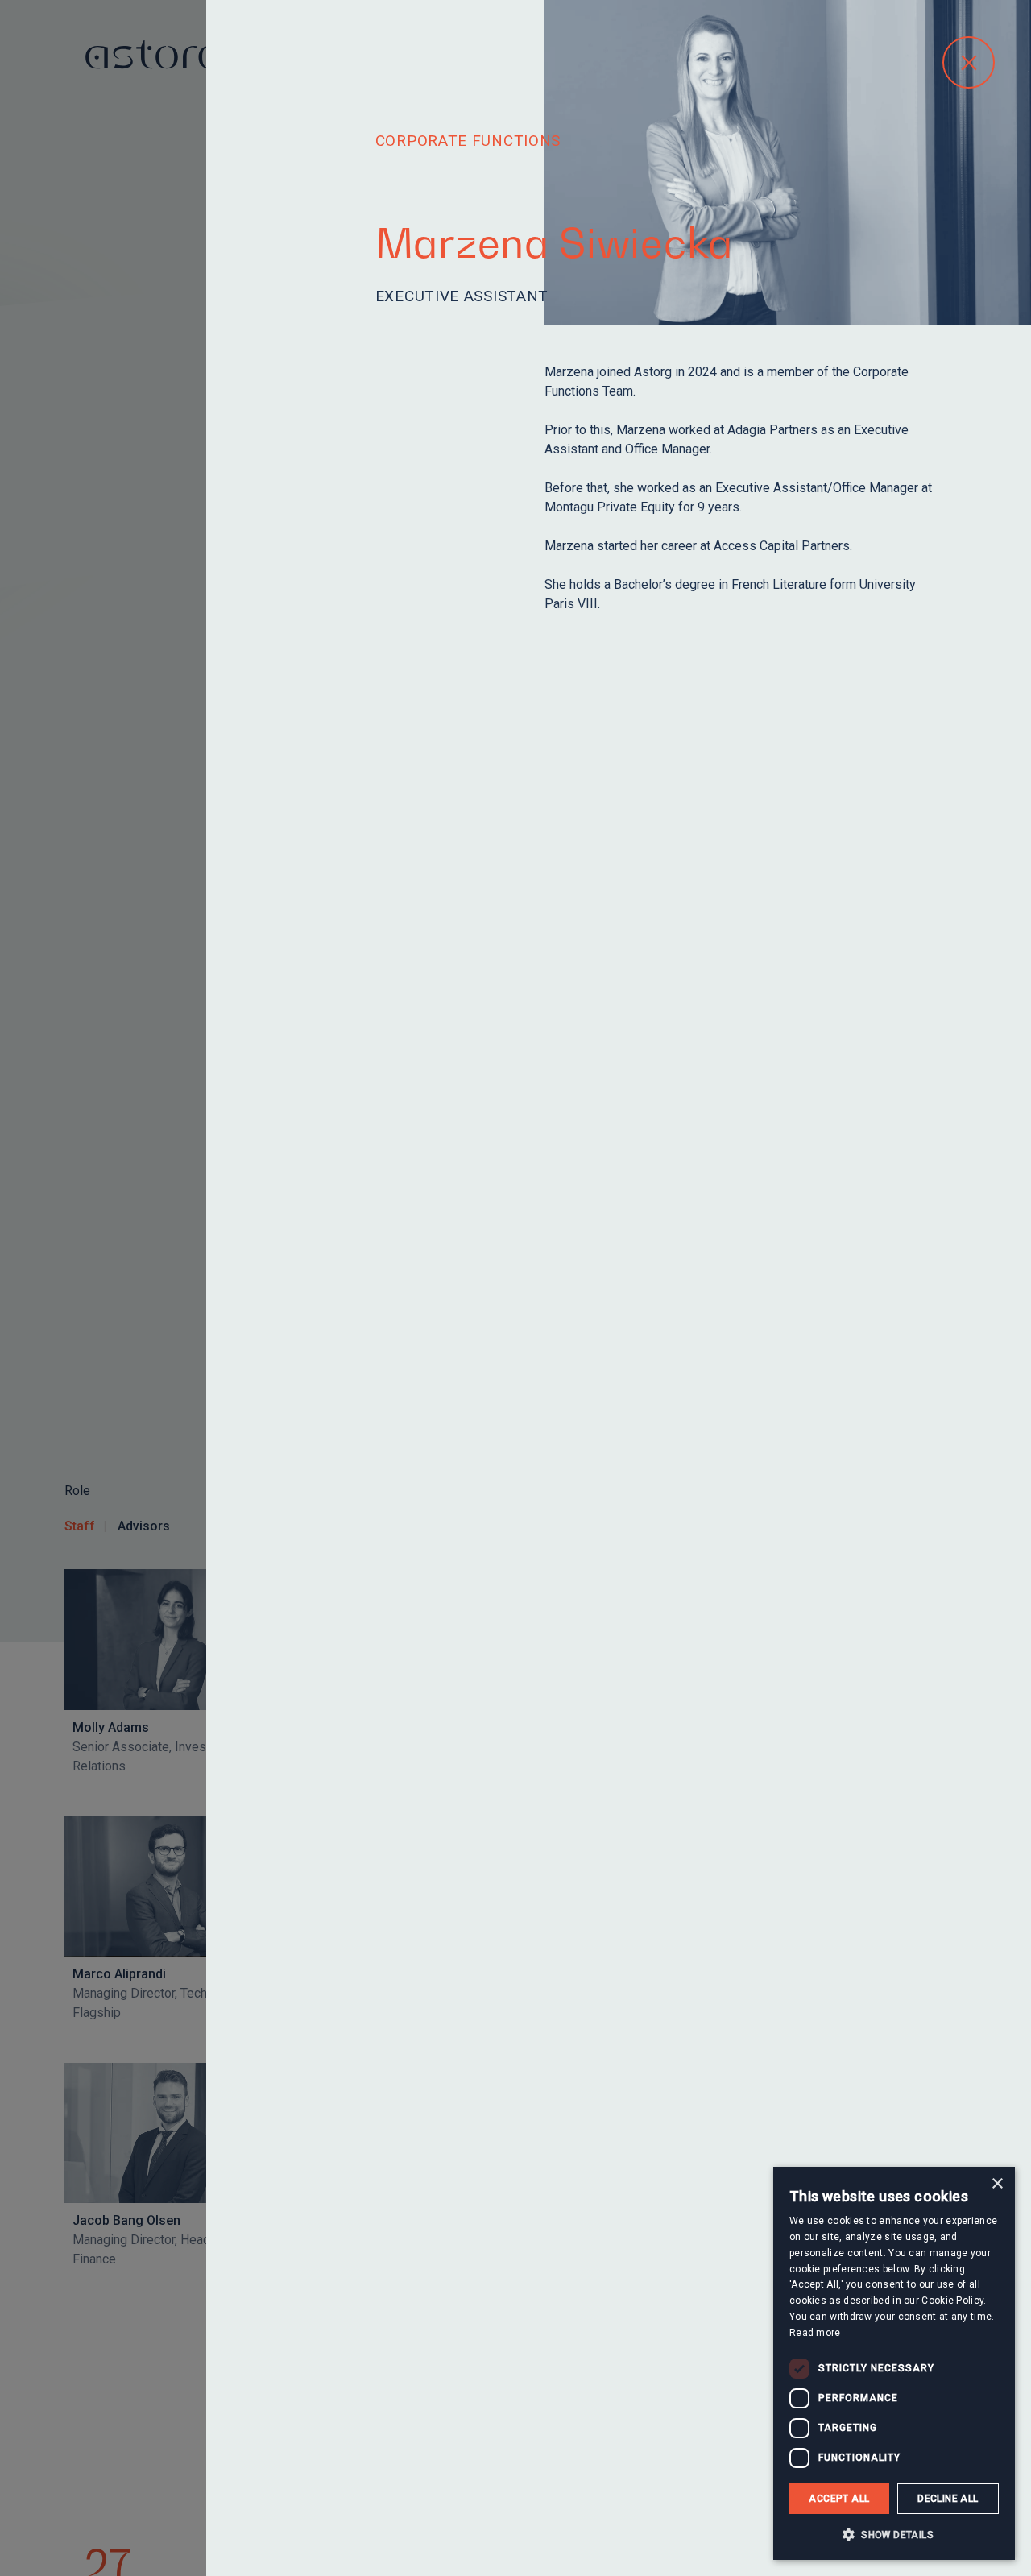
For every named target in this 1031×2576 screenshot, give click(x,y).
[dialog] (894, 2363)
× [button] (997, 2184)
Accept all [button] (839, 2499)
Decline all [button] (948, 2499)
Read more (815, 2333)
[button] (894, 2534)
